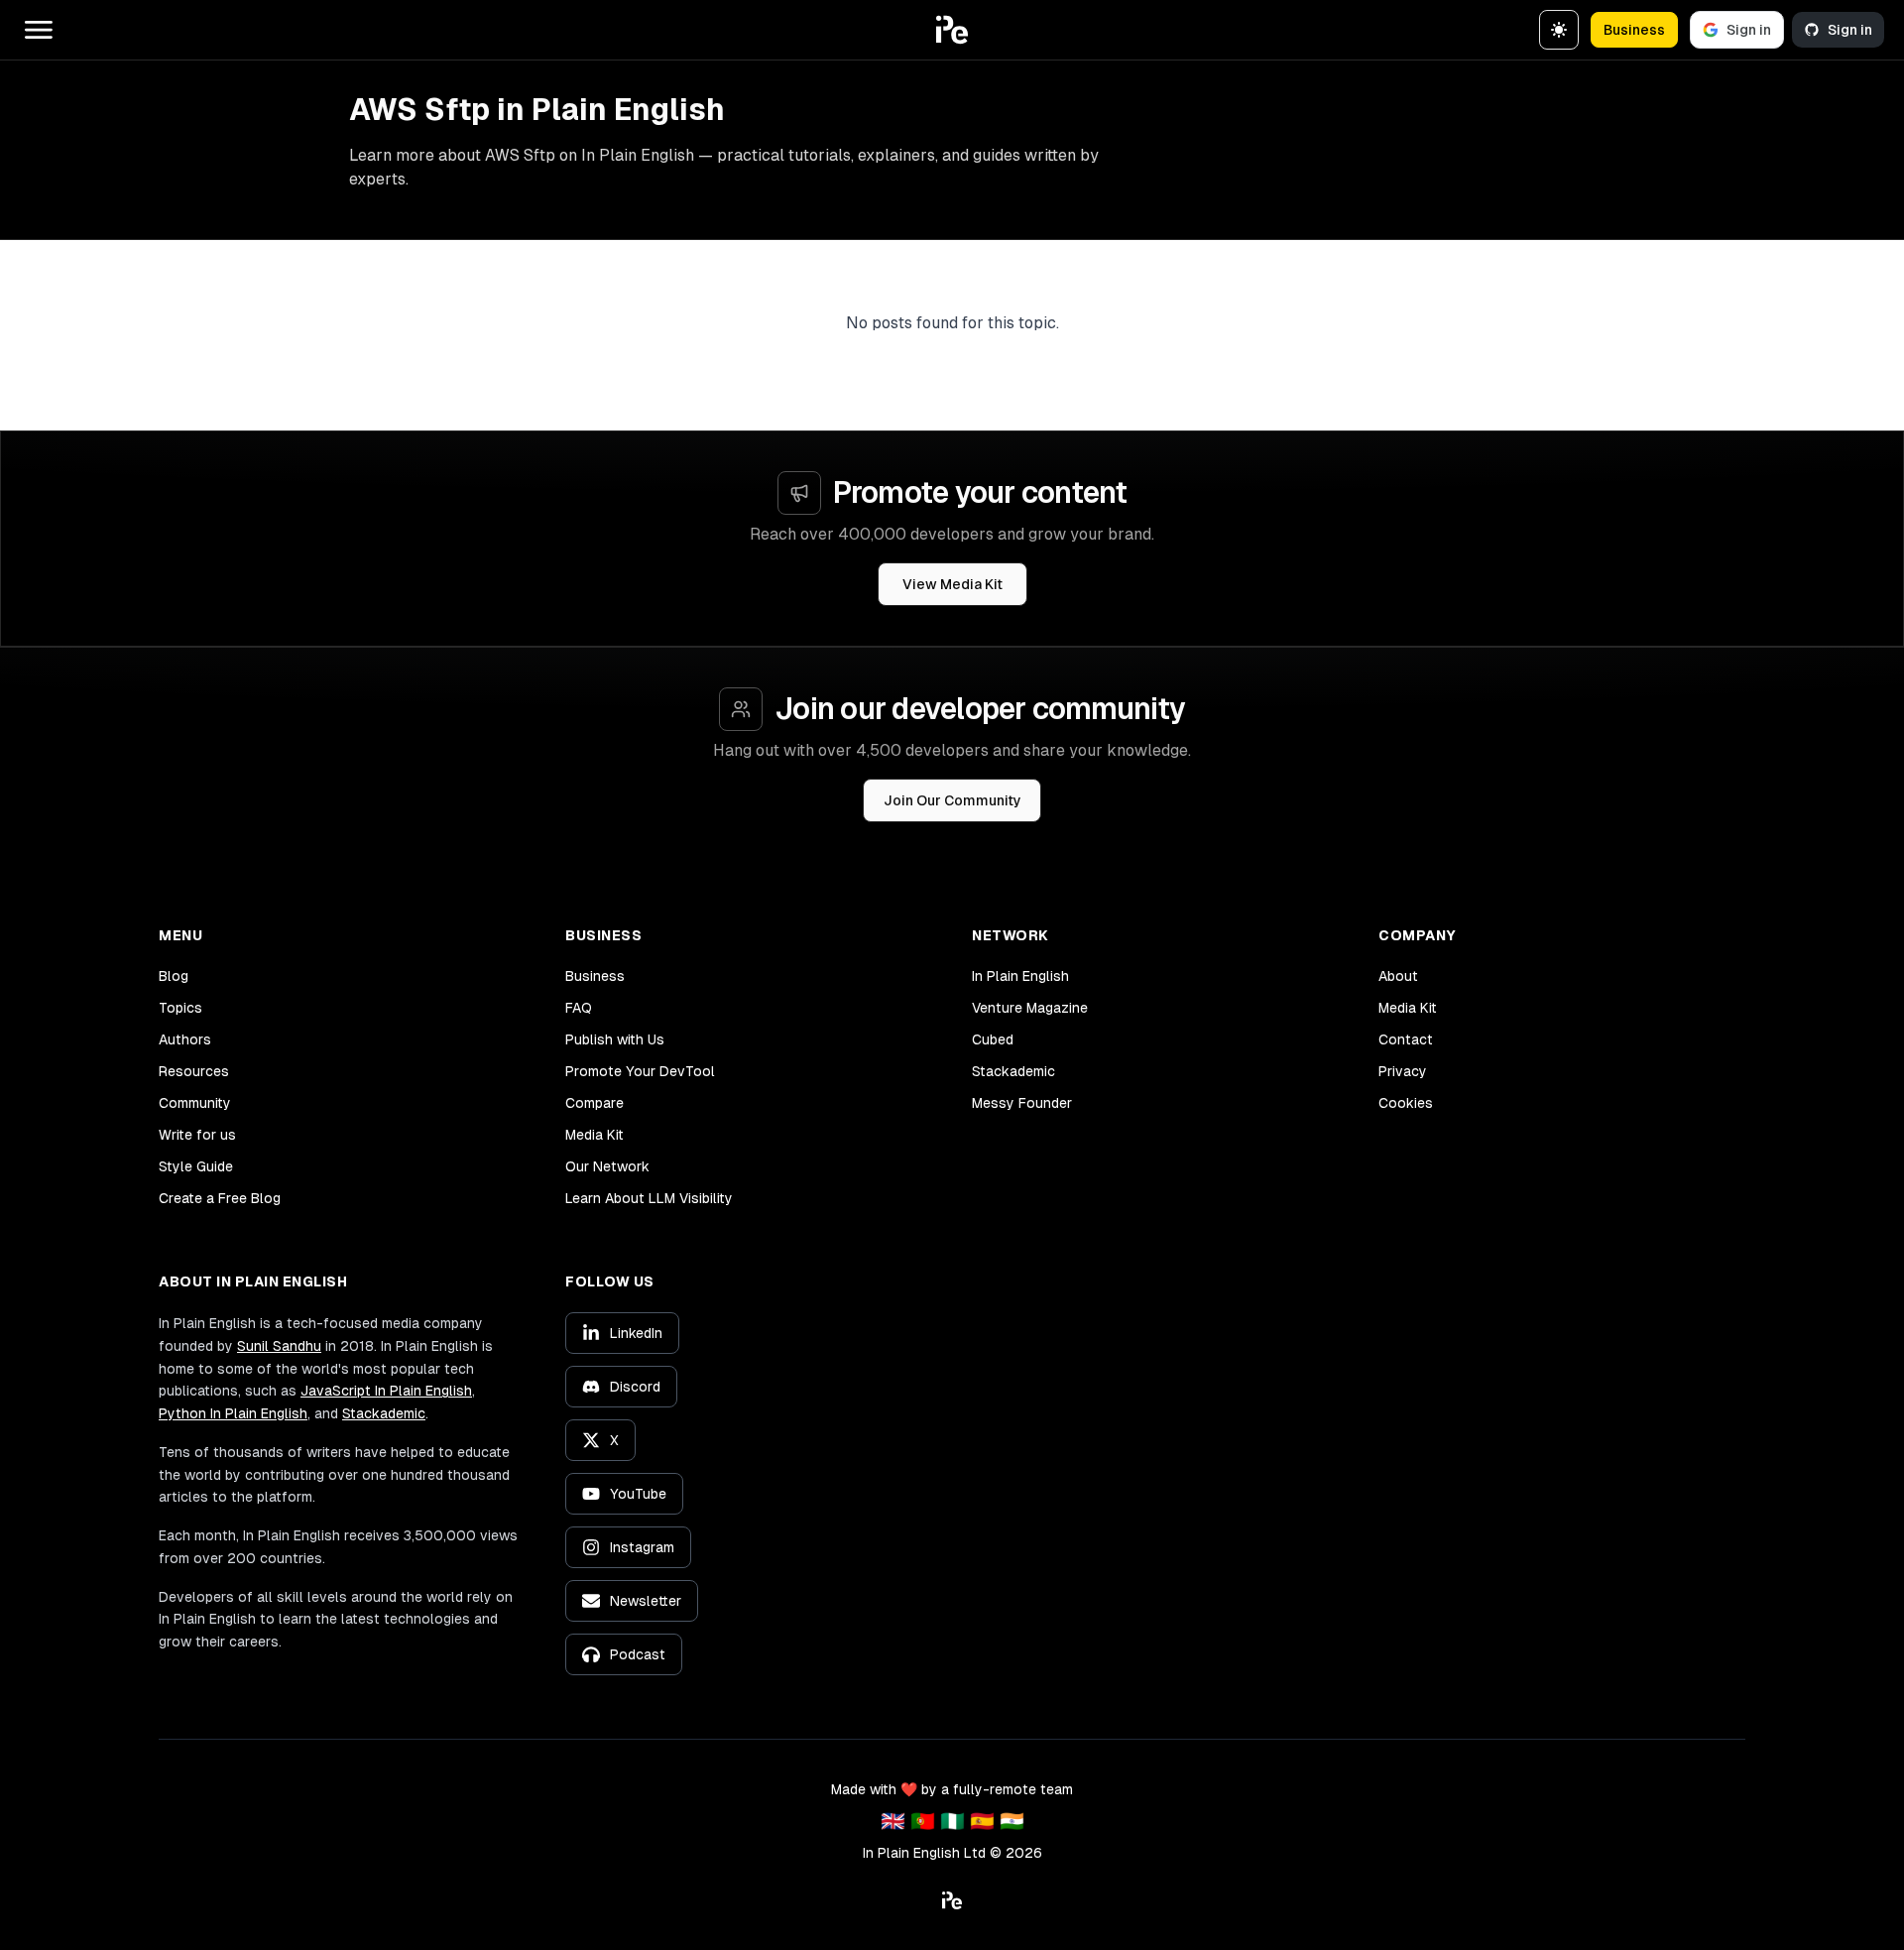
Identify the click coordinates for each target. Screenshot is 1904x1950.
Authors (185, 1039)
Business (1634, 30)
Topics (180, 1008)
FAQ (579, 1008)
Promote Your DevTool (640, 1071)
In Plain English (1020, 976)
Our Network (607, 1166)
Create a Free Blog (220, 1198)
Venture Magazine (1030, 1008)
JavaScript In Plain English (386, 1391)
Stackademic (1013, 1071)
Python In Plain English (233, 1413)
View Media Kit (952, 584)
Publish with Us (615, 1039)
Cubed (993, 1039)
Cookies (1406, 1103)
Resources (194, 1071)
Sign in (1749, 30)
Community (195, 1103)
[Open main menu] (39, 30)
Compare (595, 1103)
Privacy (1403, 1071)
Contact (1406, 1039)
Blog (174, 976)
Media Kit (595, 1135)
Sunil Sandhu (279, 1346)
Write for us (197, 1135)
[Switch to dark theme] (1559, 30)
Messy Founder (1022, 1103)
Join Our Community (952, 800)
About (1398, 976)
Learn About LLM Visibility (649, 1198)
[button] (952, 30)
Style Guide (196, 1166)
